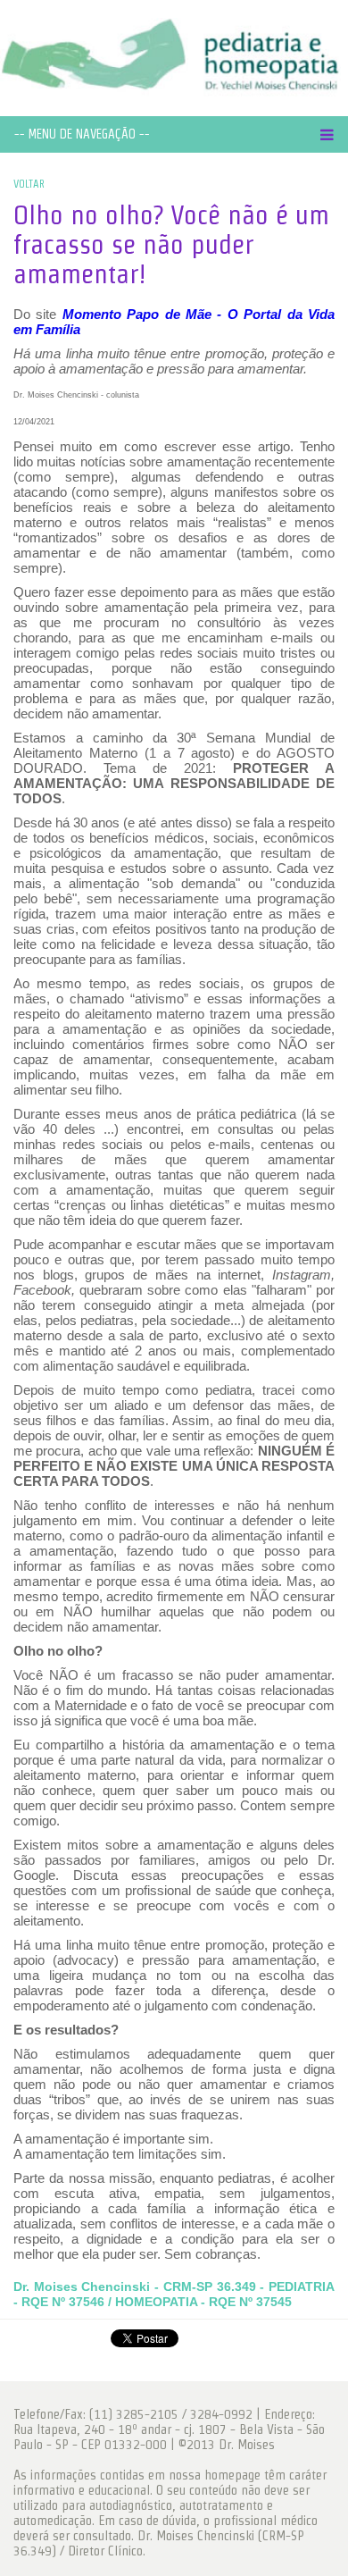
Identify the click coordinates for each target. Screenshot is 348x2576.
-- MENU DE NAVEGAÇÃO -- (82, 134)
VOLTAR (29, 184)
